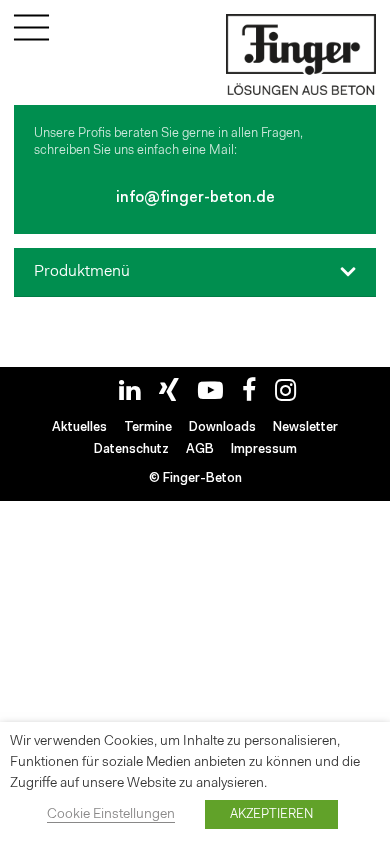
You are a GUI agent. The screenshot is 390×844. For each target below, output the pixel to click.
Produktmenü (82, 272)
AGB (200, 449)
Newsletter (305, 427)
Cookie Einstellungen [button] (111, 815)
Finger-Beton (202, 478)
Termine (148, 427)
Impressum (264, 449)
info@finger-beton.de (195, 198)
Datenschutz (131, 449)
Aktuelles (79, 427)
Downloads (222, 427)
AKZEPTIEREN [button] (271, 814)
